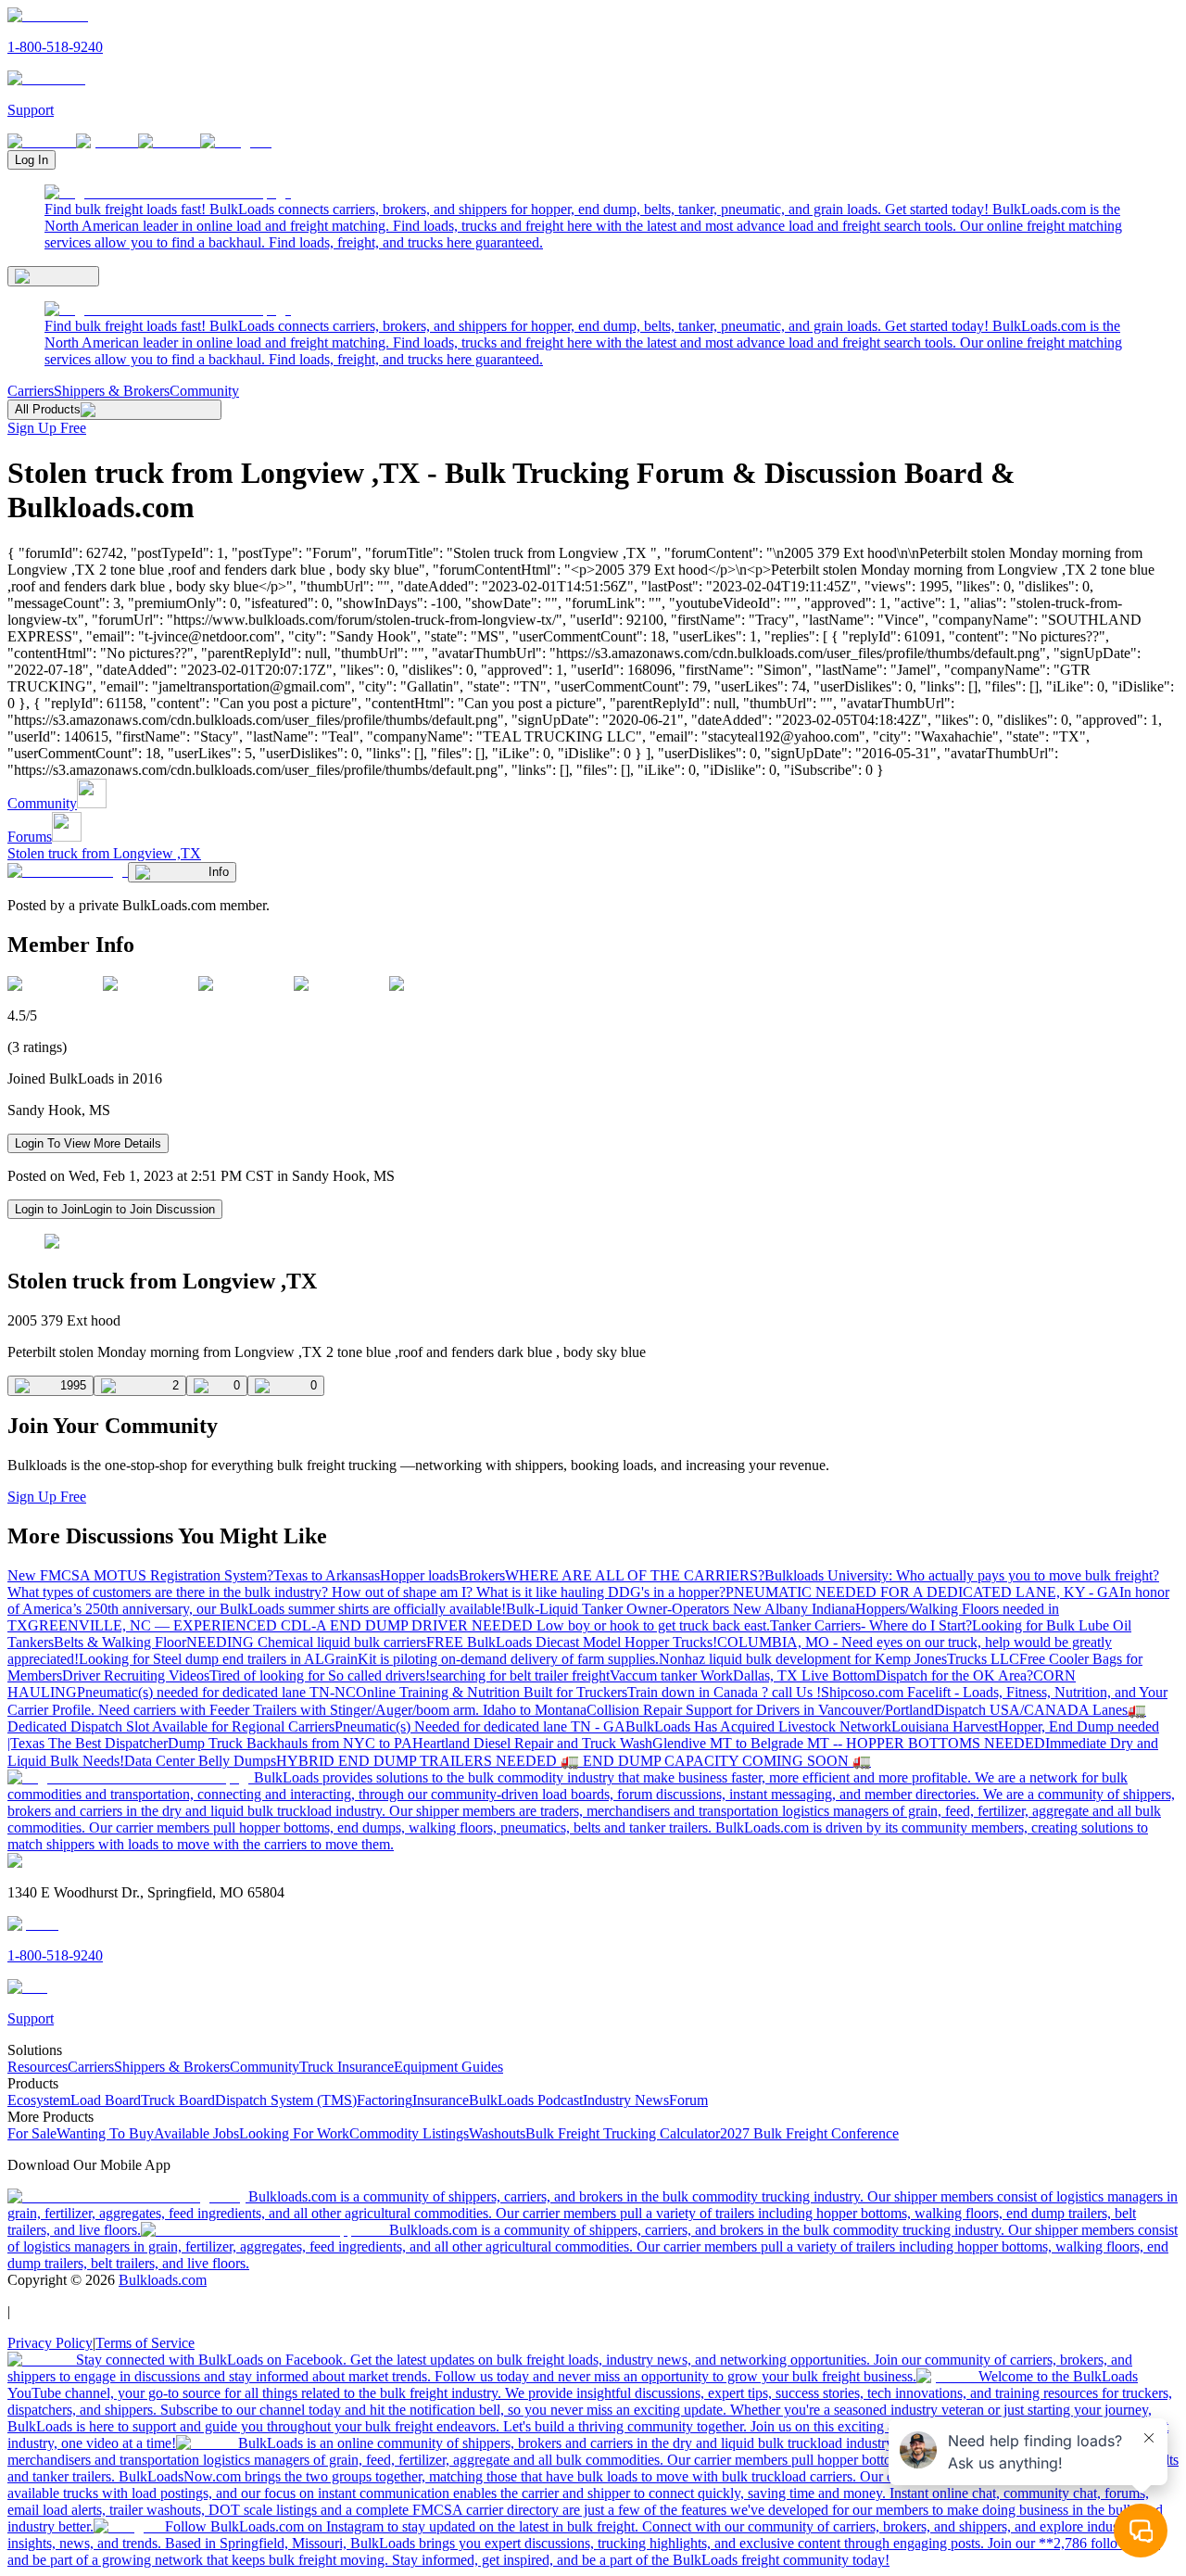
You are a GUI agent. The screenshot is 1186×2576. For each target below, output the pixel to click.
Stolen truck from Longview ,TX (104, 853)
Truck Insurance (347, 2067)
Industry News (626, 2100)
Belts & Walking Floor (120, 1642)
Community (204, 391)
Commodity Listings (409, 2133)
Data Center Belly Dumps (200, 1761)
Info (219, 872)
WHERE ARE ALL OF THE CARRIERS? (635, 1575)
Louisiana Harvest (945, 1726)
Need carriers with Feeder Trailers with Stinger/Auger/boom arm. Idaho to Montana (342, 1710)
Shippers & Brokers (112, 391)
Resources (38, 2067)
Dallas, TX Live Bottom (804, 1675)
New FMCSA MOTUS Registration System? (140, 1575)
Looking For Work (294, 2133)
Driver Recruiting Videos (136, 1675)
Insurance (441, 2100)
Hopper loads (419, 1575)
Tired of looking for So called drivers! (320, 1675)
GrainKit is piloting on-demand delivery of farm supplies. (492, 1659)
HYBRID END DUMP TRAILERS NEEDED (418, 1761)
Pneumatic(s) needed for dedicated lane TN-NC (216, 1692)
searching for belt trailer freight (520, 1675)
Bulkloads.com (163, 2280)
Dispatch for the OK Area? (954, 1675)
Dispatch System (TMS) (286, 2100)
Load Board (106, 2100)
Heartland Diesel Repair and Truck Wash (532, 1743)
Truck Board (178, 2100)
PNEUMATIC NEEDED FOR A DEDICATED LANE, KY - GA (922, 1592)
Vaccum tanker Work (671, 1675)
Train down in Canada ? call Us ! (724, 1692)
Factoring (385, 2100)
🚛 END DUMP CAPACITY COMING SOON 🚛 (716, 1761)
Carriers (31, 391)
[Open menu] (53, 276)
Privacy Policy (50, 2343)
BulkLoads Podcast (526, 2100)
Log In (32, 160)
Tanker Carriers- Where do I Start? (871, 1625)
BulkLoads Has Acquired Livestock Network (758, 1726)
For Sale (32, 2133)
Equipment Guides (448, 2067)
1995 (73, 1385)
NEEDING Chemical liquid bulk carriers (306, 1642)
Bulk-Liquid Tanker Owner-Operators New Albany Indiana (681, 1609)
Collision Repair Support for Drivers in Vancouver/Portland (760, 1710)
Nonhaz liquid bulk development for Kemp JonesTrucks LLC (839, 1659)
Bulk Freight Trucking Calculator (623, 2133)
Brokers (482, 1575)
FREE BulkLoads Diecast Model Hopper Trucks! (572, 1642)
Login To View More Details (88, 1143)
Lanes (1110, 1710)
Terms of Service (145, 2343)
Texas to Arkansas (327, 1575)
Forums (30, 837)
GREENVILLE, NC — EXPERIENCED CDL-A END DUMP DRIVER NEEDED (282, 1625)
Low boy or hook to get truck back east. (653, 1625)
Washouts (497, 2133)
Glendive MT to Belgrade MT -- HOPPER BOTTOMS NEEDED (849, 1743)
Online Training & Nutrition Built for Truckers (492, 1692)
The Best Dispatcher (108, 1743)
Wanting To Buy (105, 2133)
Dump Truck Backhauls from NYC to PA (290, 1743)
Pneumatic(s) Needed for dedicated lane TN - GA (480, 1726)
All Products (48, 409)
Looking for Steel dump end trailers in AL (202, 1659)
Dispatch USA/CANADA (1013, 1710)
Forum (688, 2100)
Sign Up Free (47, 428)
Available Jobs (196, 2133)
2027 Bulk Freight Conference (809, 2133)
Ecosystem (39, 2100)
